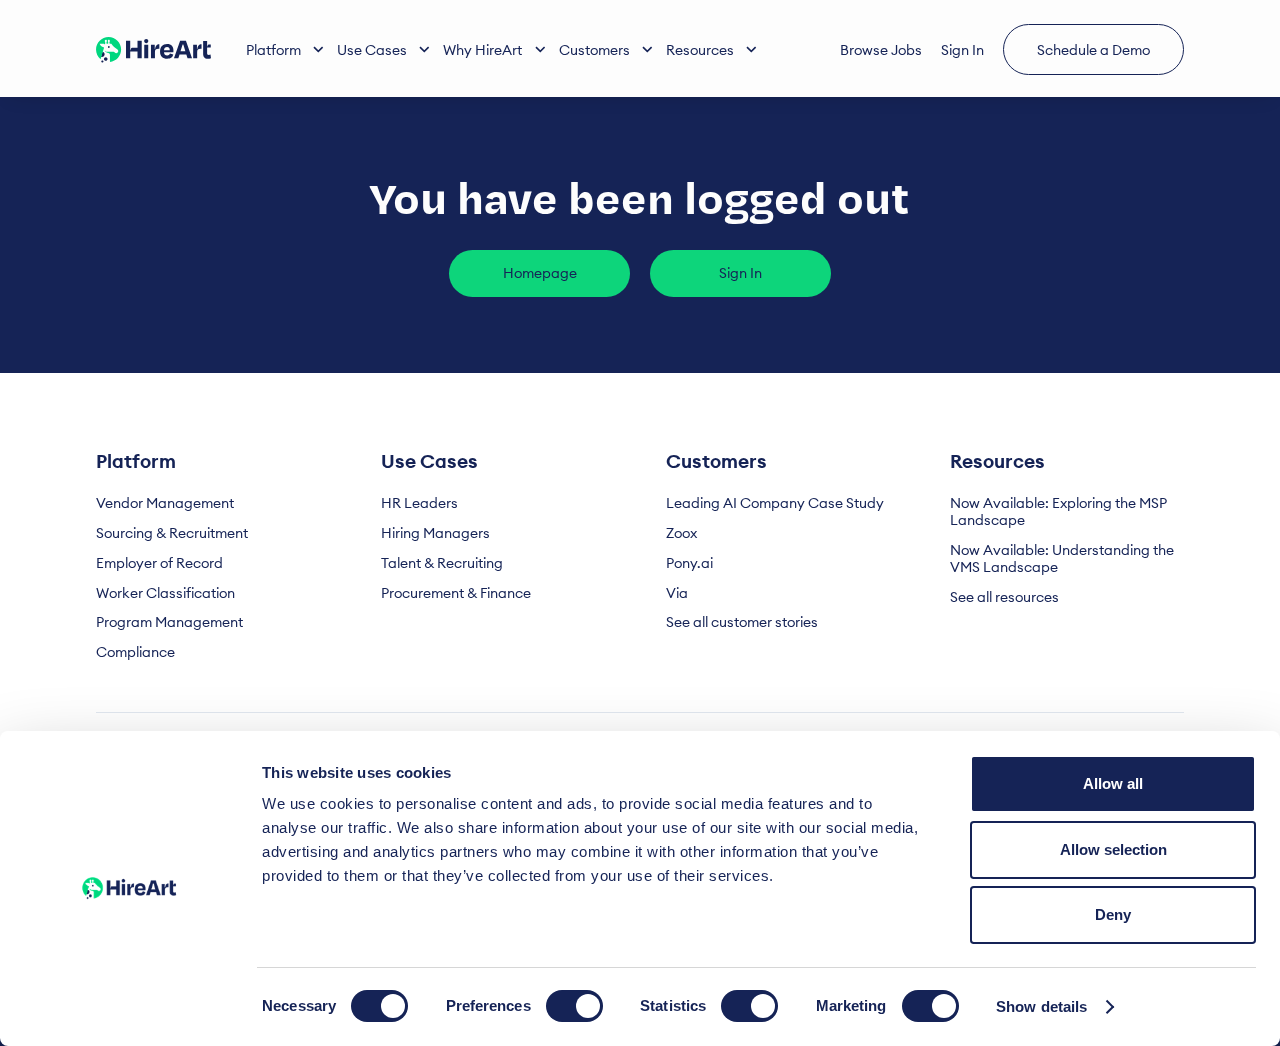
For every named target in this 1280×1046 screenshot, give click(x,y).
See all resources (1004, 597)
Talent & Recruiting (442, 563)
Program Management (169, 622)
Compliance (135, 652)
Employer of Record (159, 563)
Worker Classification (165, 593)
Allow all (1113, 783)
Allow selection (1113, 849)
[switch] (574, 1006)
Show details (1041, 1006)
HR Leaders (419, 503)
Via (677, 593)
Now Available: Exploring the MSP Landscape (1058, 512)
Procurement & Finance (456, 593)
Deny (1113, 914)
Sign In (962, 50)
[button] (285, 49)
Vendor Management (165, 503)
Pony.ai (689, 563)
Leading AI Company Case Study (775, 503)
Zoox (681, 533)
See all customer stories (742, 622)
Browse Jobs (881, 50)
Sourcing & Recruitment (172, 533)
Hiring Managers (435, 533)
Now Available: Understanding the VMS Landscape (1062, 559)
